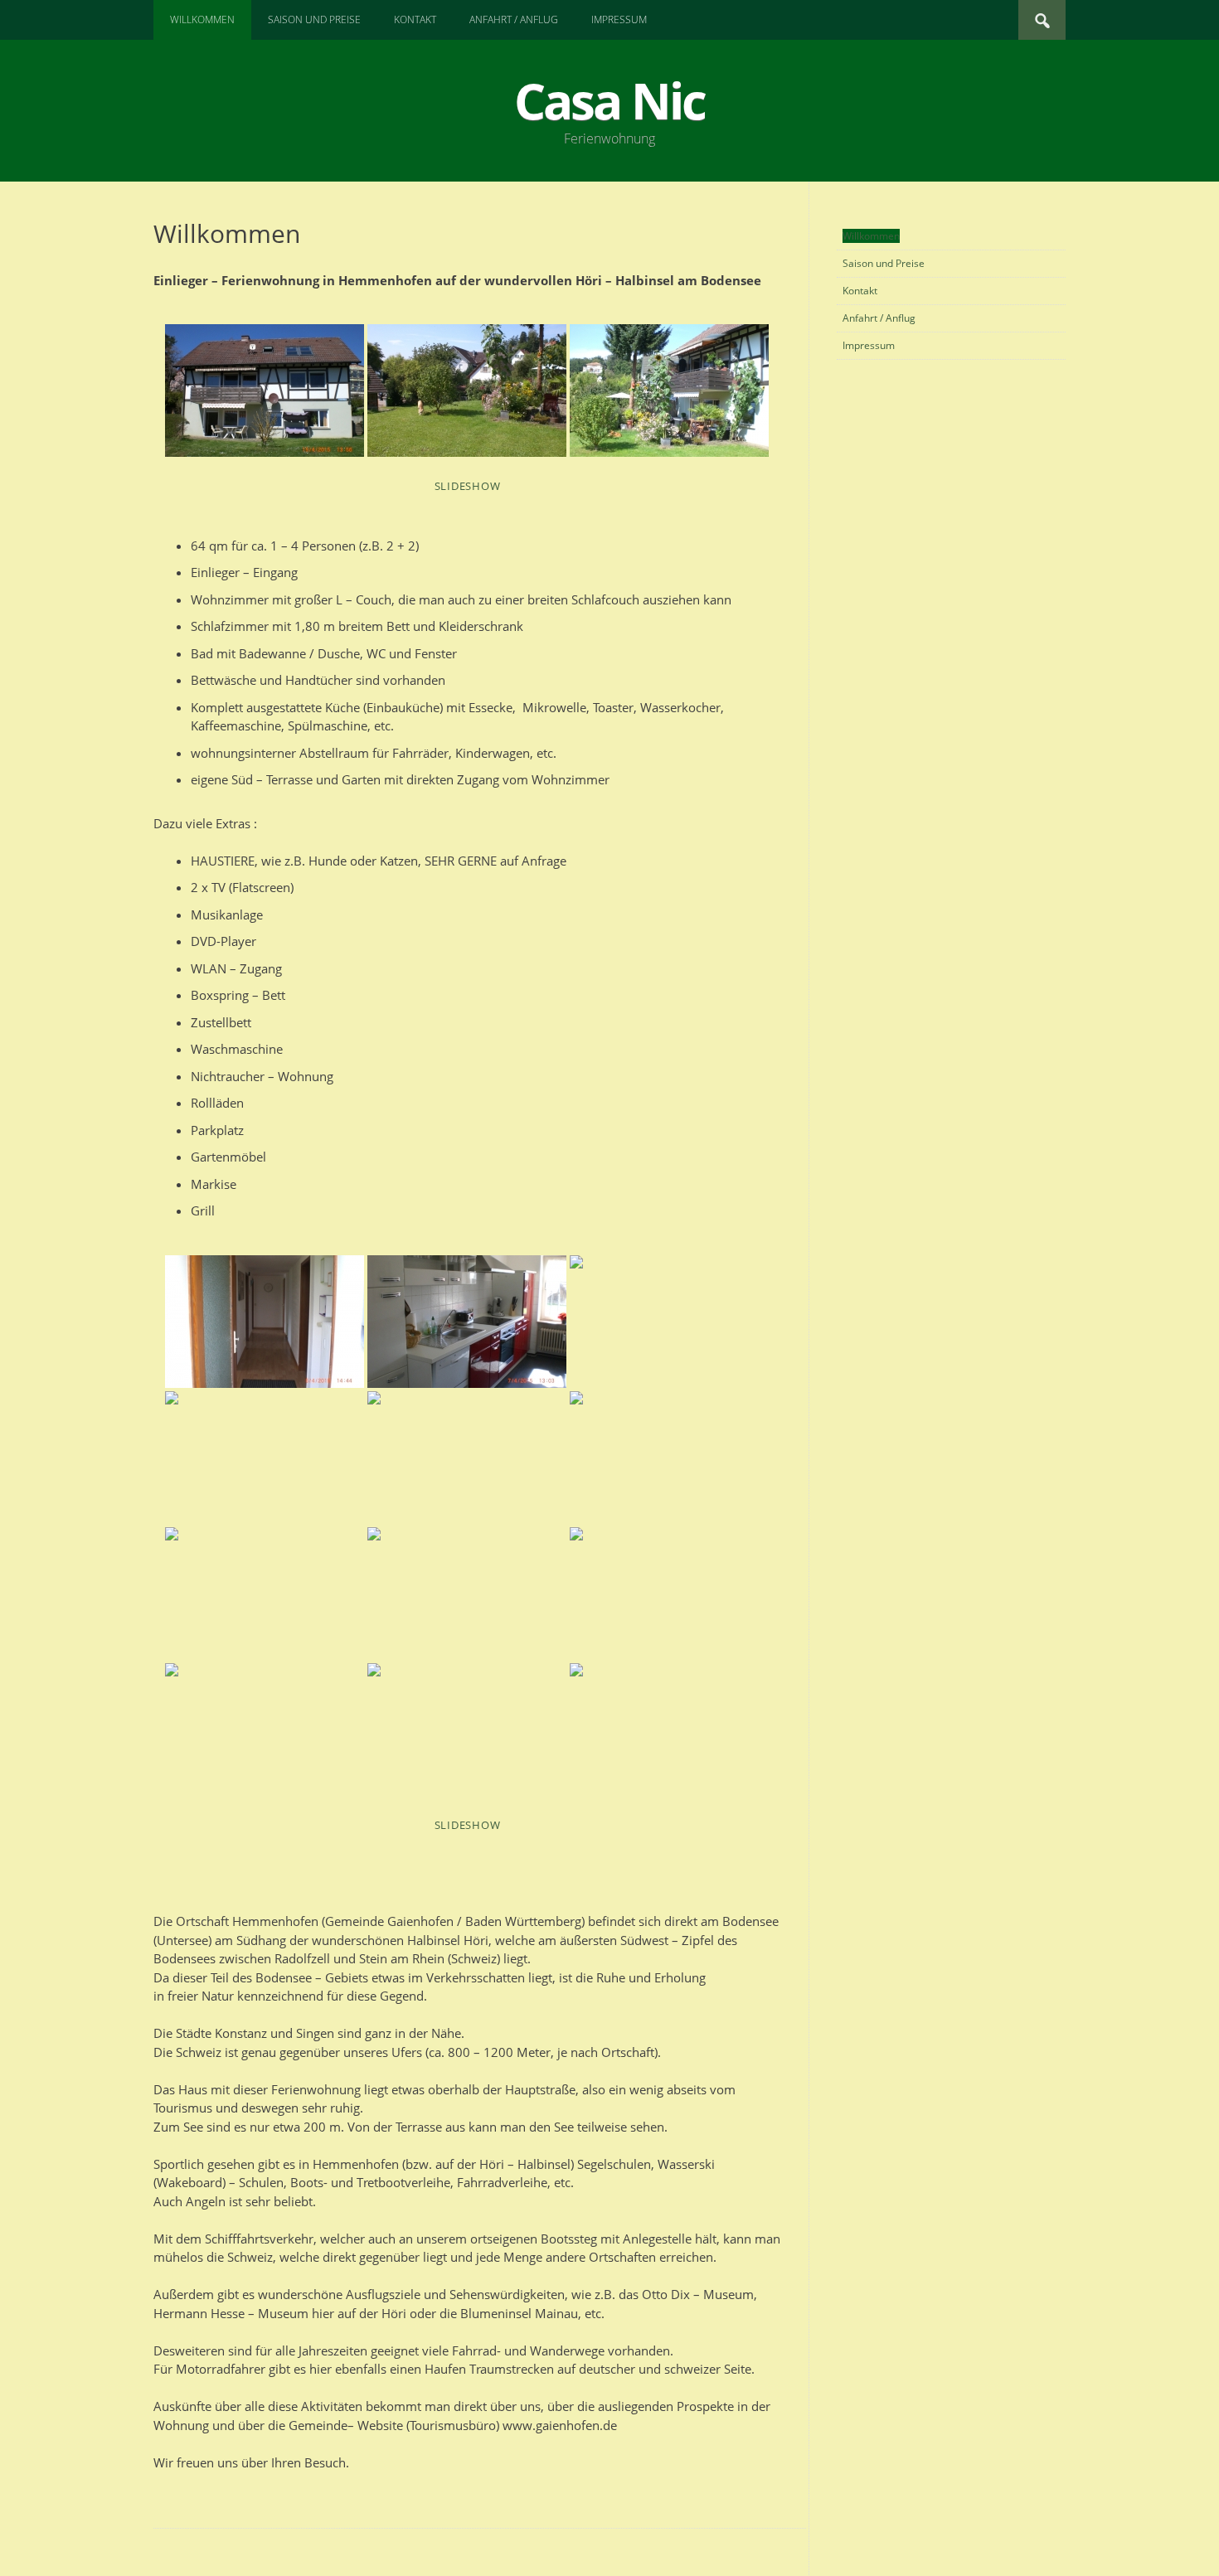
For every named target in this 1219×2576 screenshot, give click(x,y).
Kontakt (415, 19)
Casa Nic (609, 100)
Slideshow (468, 486)
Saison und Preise (314, 19)
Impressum (619, 19)
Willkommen (202, 19)
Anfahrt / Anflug (514, 19)
